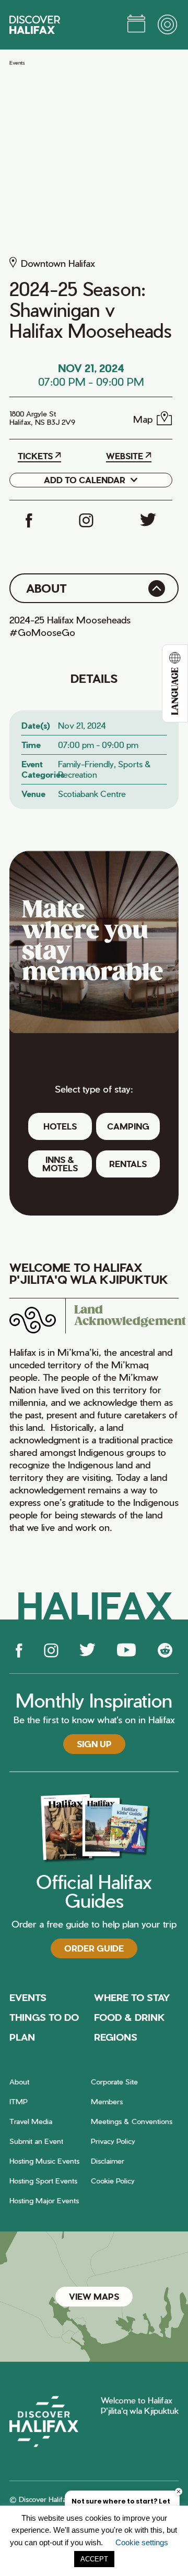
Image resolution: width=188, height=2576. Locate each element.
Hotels (60, 1126)
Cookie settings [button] (142, 2542)
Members (107, 2101)
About (19, 2082)
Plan (22, 2037)
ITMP (19, 2101)
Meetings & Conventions (132, 2121)
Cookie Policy (113, 2181)
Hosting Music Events (44, 2161)
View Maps (94, 2296)
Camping (128, 1126)
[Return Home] (35, 25)
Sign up (94, 1744)
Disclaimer (108, 2161)
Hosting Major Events (44, 2200)
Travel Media (31, 2121)
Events (17, 63)
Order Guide (94, 1948)
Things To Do (44, 2017)
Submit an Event (36, 2141)
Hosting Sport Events (43, 2181)
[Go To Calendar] (136, 25)
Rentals (128, 1164)
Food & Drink (130, 2017)
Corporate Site (114, 2082)
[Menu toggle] (168, 25)
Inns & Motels (60, 1164)
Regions (116, 2037)
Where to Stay (132, 1997)
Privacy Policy (113, 2141)
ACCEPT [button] (94, 2559)
